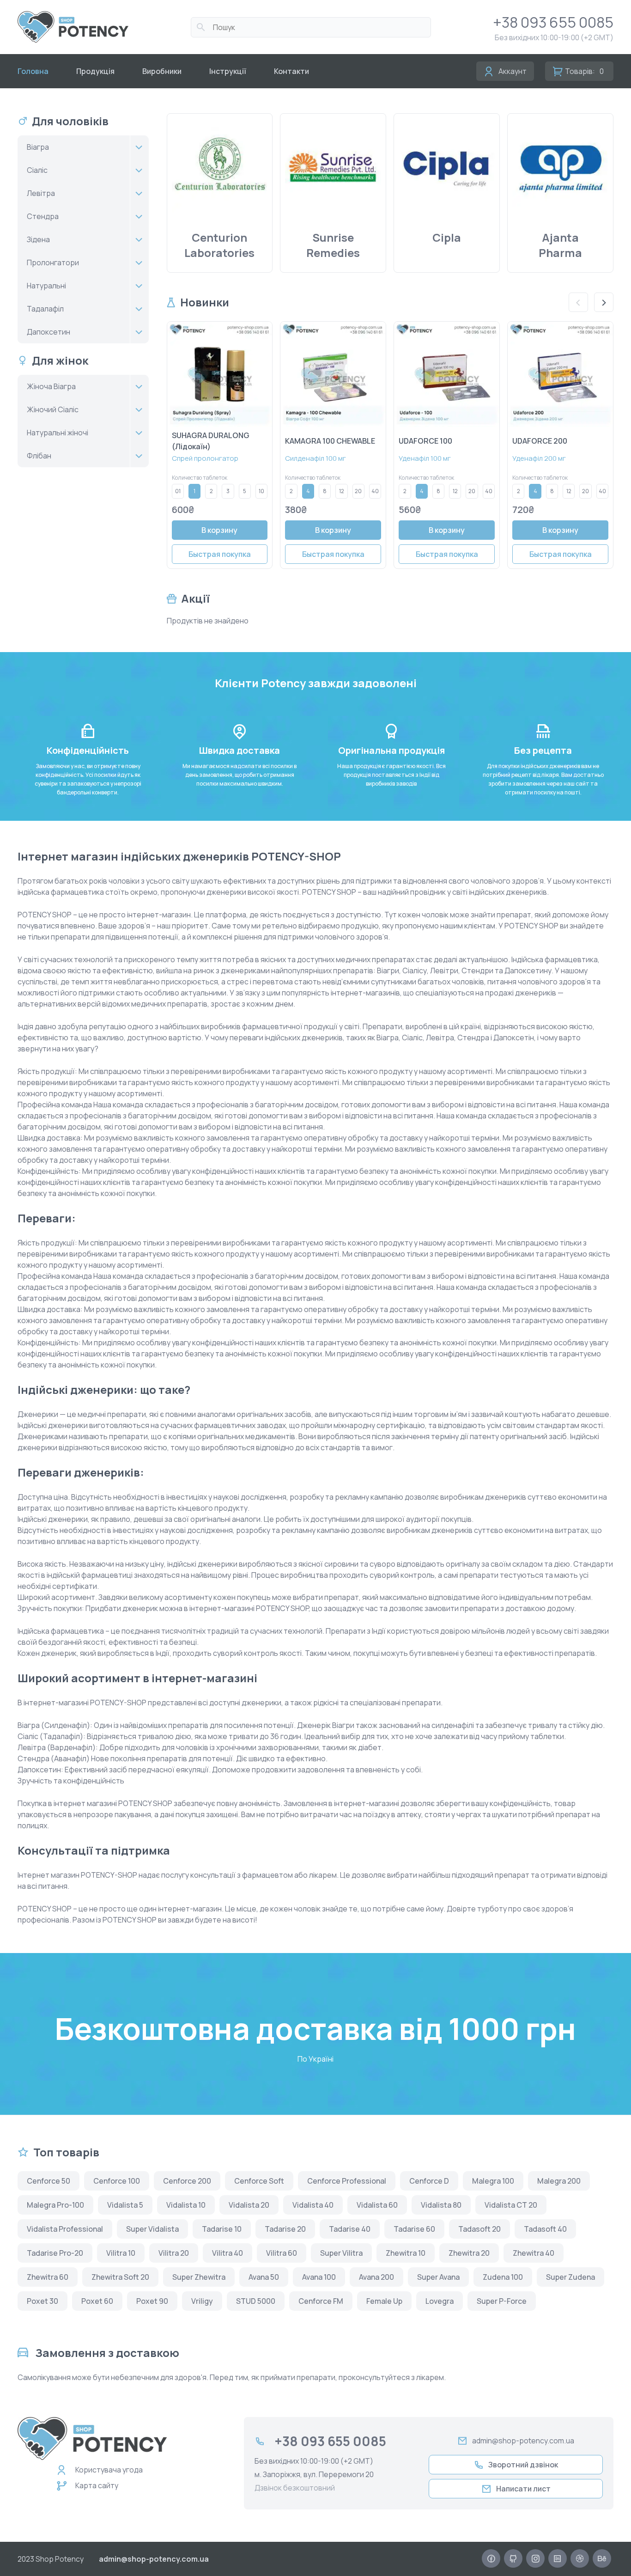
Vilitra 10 (121, 2253)
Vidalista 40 (313, 2205)
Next (604, 302)
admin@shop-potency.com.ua (523, 2441)
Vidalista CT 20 (511, 2205)
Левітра (41, 193)
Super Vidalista (152, 2229)
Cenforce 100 (117, 2181)
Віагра (38, 147)
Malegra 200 (559, 2181)
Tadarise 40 (350, 2229)
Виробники (162, 71)
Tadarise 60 (414, 2229)
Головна (33, 71)
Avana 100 (319, 2277)
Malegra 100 (493, 2181)
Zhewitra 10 (406, 2253)
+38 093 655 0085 (553, 22)
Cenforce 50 (49, 2181)
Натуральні (46, 286)
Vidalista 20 (249, 2205)
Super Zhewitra (199, 2277)
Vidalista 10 (186, 2205)
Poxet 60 (97, 2301)
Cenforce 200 (187, 2181)
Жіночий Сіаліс (53, 409)
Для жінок (60, 360)
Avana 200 (376, 2277)
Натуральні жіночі (58, 433)
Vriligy (202, 2301)
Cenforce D (429, 2181)
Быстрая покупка (220, 554)
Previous (578, 302)
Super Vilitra (341, 2253)
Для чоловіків (70, 121)
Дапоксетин (49, 332)
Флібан (39, 456)
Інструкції (228, 71)
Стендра (43, 216)
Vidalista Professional (65, 2229)
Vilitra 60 (282, 2253)
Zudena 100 (503, 2277)
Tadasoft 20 (479, 2229)
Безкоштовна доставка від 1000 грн (315, 2029)
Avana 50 (264, 2277)
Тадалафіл (45, 309)
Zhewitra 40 (534, 2253)
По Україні (315, 2059)
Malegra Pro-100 (55, 2205)
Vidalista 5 (125, 2205)
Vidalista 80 (441, 2205)
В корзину (219, 530)
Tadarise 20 (285, 2229)
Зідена (38, 239)
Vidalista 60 (377, 2205)
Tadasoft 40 (545, 2229)
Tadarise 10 (222, 2229)
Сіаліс (37, 170)
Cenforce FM (321, 2301)
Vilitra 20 (174, 2253)
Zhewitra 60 (48, 2277)
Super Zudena (570, 2277)
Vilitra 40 (228, 2253)
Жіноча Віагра (51, 386)
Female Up (384, 2301)
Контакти (291, 71)
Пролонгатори (53, 262)
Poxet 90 (152, 2301)
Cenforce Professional (347, 2181)
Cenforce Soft (259, 2181)
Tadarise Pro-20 (55, 2253)
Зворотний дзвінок (523, 2465)
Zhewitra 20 (469, 2253)
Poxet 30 (42, 2301)
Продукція (95, 71)
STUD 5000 (256, 2301)
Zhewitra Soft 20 (120, 2277)
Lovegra (440, 2301)
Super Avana (438, 2277)
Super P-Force (502, 2301)
